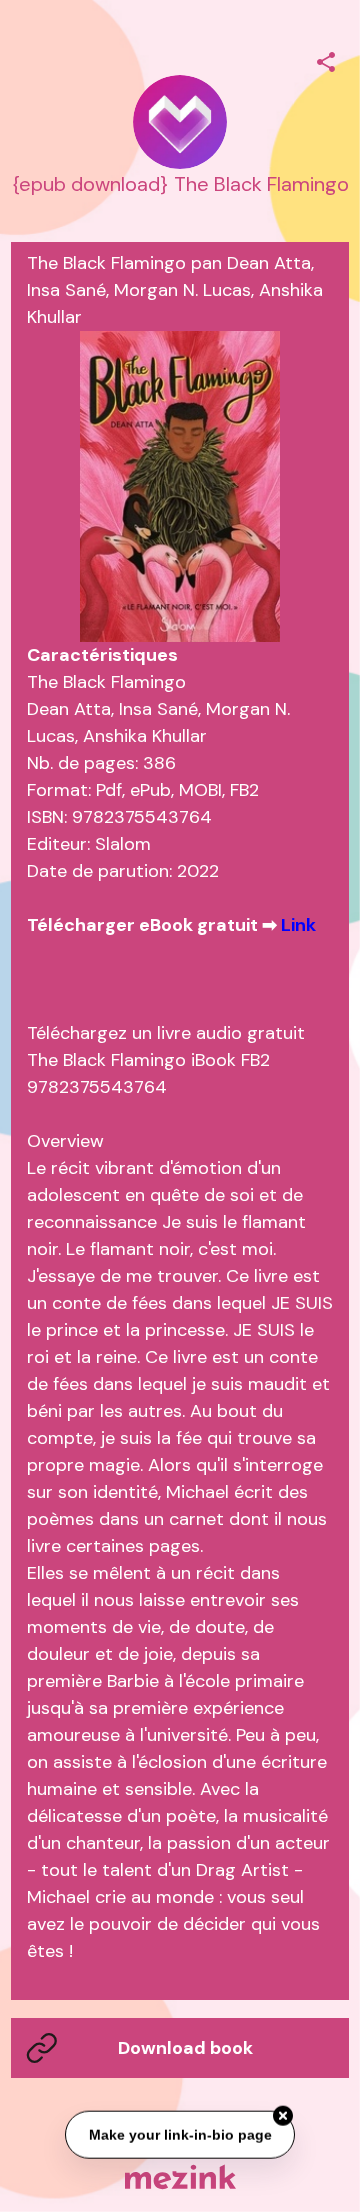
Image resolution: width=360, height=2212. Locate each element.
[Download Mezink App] (180, 2176)
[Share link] (326, 59)
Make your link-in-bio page (179, 2133)
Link (298, 925)
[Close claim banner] (283, 2114)
